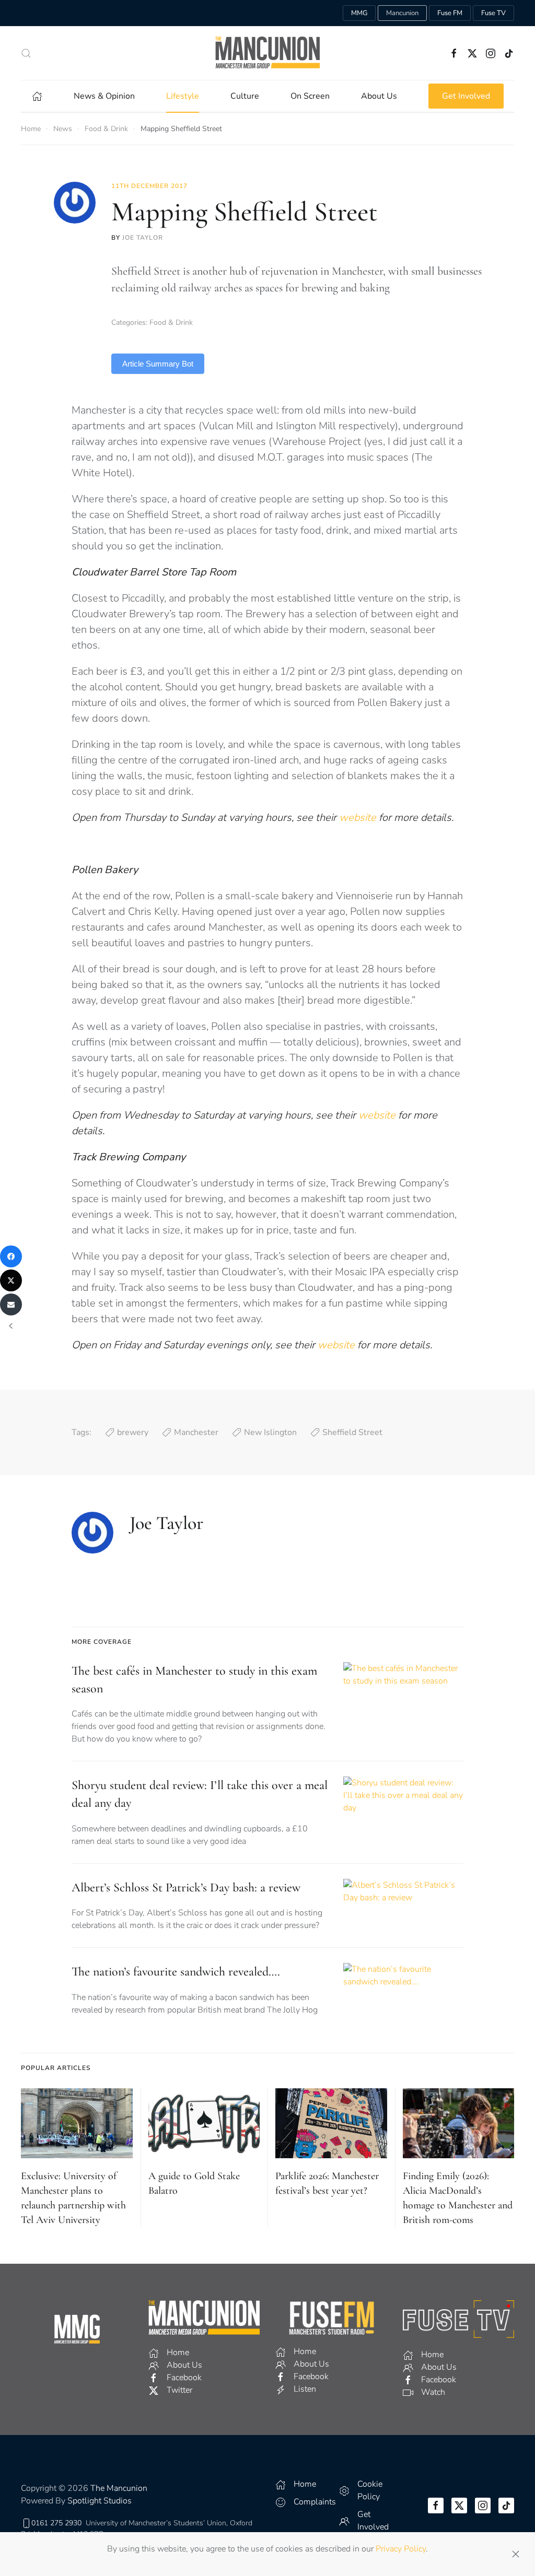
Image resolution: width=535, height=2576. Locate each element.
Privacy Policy (401, 2549)
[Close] (516, 2554)
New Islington (270, 1432)
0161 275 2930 (56, 2523)
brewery (133, 1432)
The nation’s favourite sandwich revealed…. (176, 1972)
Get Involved (466, 96)
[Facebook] (11, 1256)
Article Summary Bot (158, 364)
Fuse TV (493, 13)
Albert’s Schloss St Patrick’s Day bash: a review (186, 1887)
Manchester (196, 1432)
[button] (26, 53)
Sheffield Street (352, 1432)
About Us (379, 96)
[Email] (11, 1304)
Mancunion (402, 13)
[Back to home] (267, 53)
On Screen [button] (310, 96)
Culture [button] (245, 96)
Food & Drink (171, 322)
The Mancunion (119, 2488)
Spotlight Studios (100, 2501)
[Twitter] (11, 1280)
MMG (359, 13)
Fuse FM (450, 13)
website (359, 818)
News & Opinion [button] (104, 96)
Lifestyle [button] (183, 96)
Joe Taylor (143, 238)
